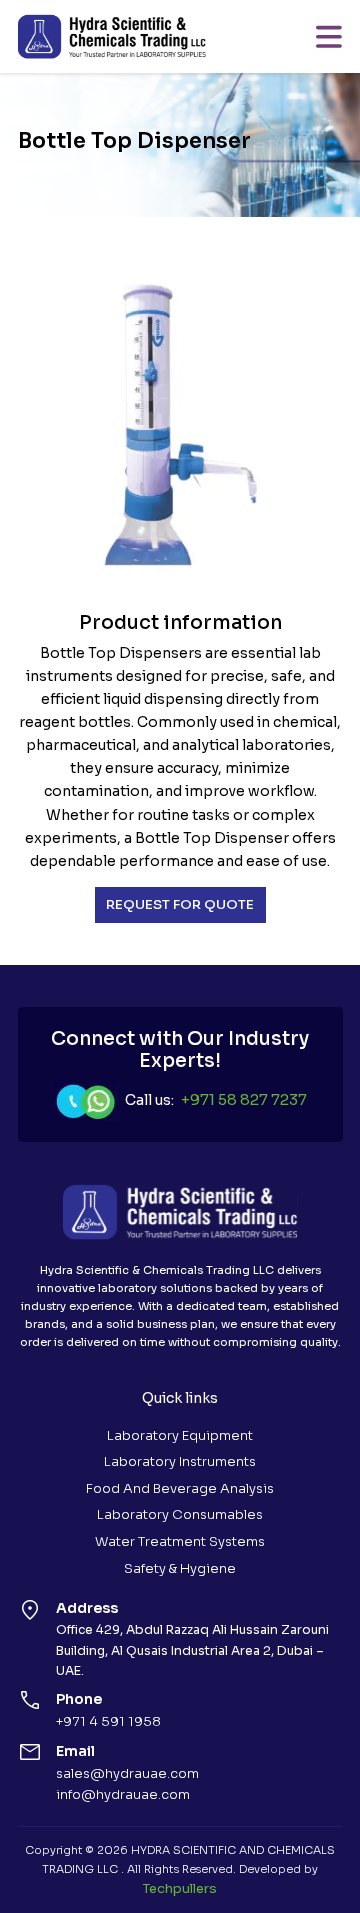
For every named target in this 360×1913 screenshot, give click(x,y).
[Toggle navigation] (329, 37)
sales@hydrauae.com (127, 1773)
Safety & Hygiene (180, 1568)
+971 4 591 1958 (108, 1721)
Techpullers (180, 1888)
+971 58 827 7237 (244, 1100)
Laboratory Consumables (180, 1514)
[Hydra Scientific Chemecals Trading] (112, 36)
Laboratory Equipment (180, 1435)
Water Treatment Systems (180, 1541)
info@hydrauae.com (123, 1794)
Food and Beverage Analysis (180, 1488)
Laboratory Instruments (180, 1461)
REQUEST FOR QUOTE (180, 904)
